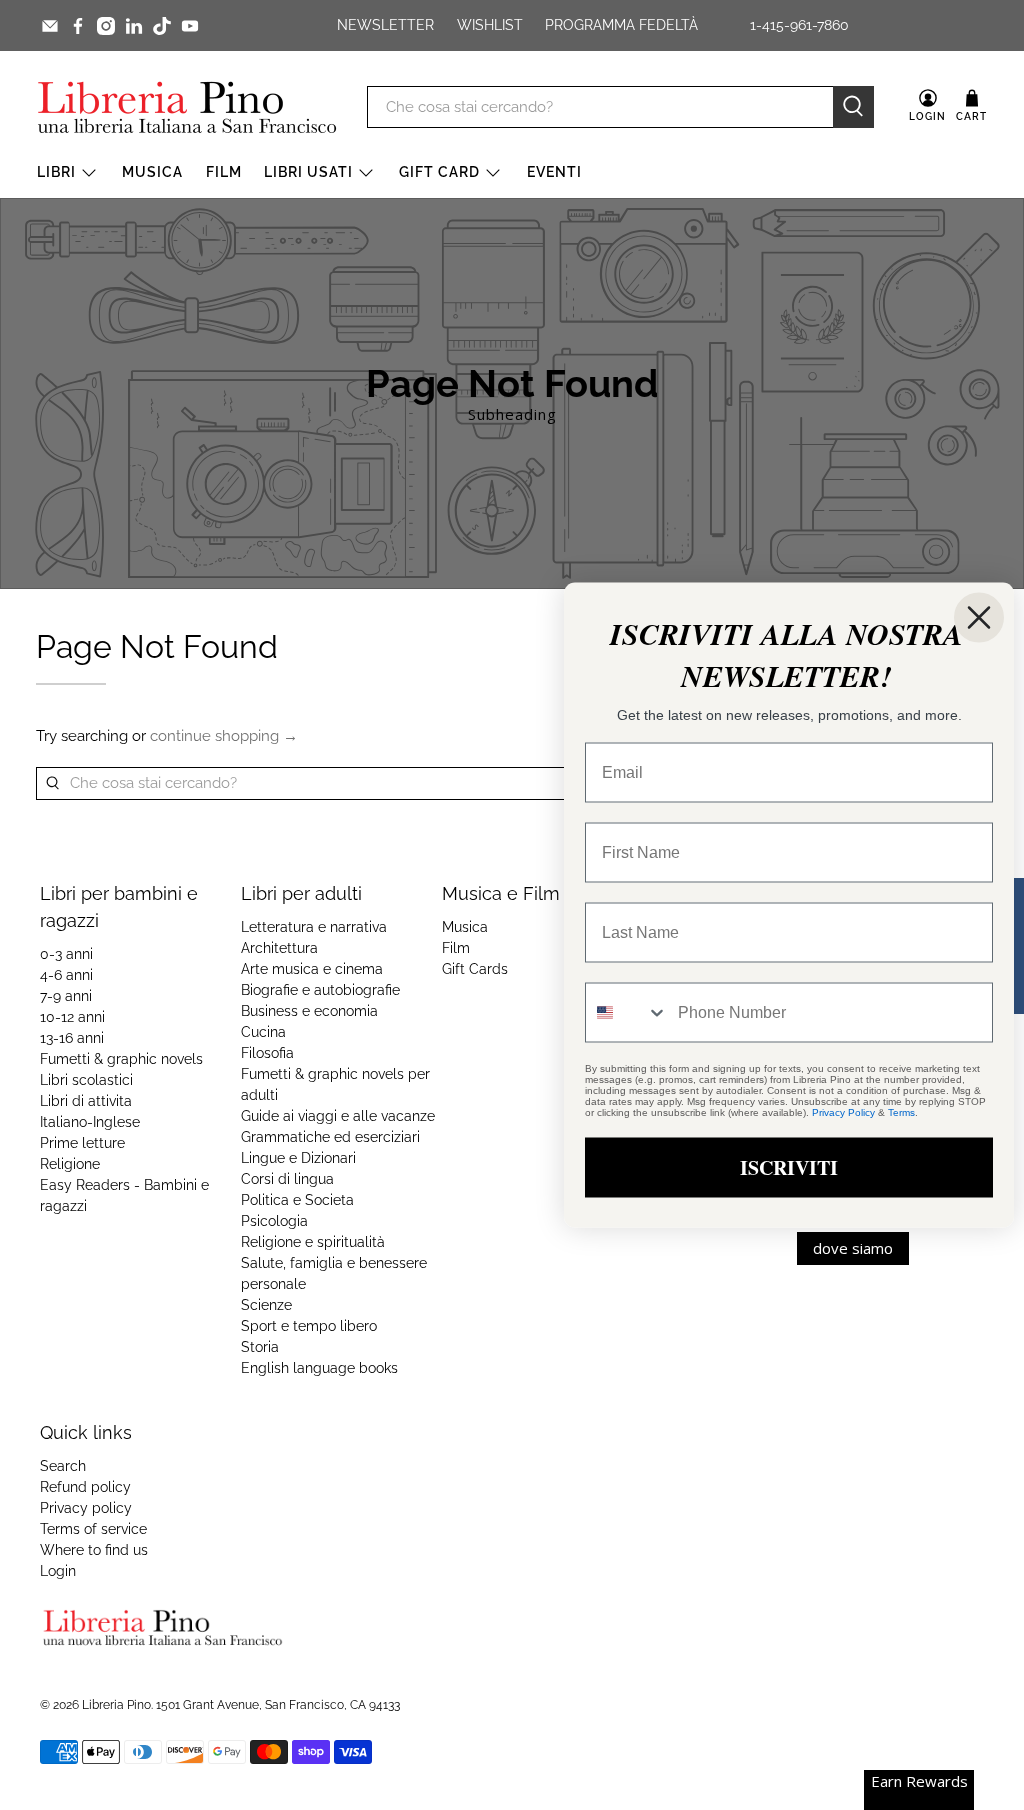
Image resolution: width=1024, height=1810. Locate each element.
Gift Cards (475, 969)
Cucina (263, 1032)
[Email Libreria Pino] (50, 26)
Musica (152, 172)
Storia (260, 1347)
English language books (319, 1368)
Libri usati (308, 172)
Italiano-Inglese (90, 1122)
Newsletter (385, 25)
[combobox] (627, 1013)
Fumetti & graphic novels (121, 1059)
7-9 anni (66, 996)
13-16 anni (72, 1038)
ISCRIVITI (789, 1167)
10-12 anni (72, 1017)
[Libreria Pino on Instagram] (106, 26)
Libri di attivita (86, 1101)
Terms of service (93, 1529)
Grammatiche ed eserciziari (330, 1137)
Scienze (266, 1305)
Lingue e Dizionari (298, 1158)
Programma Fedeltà (621, 25)
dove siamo (853, 1248)
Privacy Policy (843, 1112)
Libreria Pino (116, 1705)
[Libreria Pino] (187, 107)
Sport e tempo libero (309, 1326)
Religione (70, 1164)
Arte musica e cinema (312, 969)
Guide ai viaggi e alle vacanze (338, 1116)
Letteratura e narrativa (314, 927)
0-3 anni (66, 954)
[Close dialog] (979, 618)
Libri (56, 172)
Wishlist (490, 25)
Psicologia (274, 1221)
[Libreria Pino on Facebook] (78, 26)
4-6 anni (66, 975)
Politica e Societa (297, 1200)
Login (58, 1571)
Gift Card (439, 172)
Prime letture (82, 1143)
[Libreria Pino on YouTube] (190, 26)
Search (63, 1466)
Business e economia (309, 1011)
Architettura (279, 948)
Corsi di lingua (287, 1179)
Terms (901, 1112)
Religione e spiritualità (313, 1242)
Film (224, 172)
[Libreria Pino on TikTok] (162, 26)
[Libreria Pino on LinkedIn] (134, 26)
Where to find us (94, 1550)
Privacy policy (86, 1508)
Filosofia (267, 1053)
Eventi (554, 172)
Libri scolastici (86, 1080)
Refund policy (85, 1487)
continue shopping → (224, 736)
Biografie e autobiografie (320, 990)
